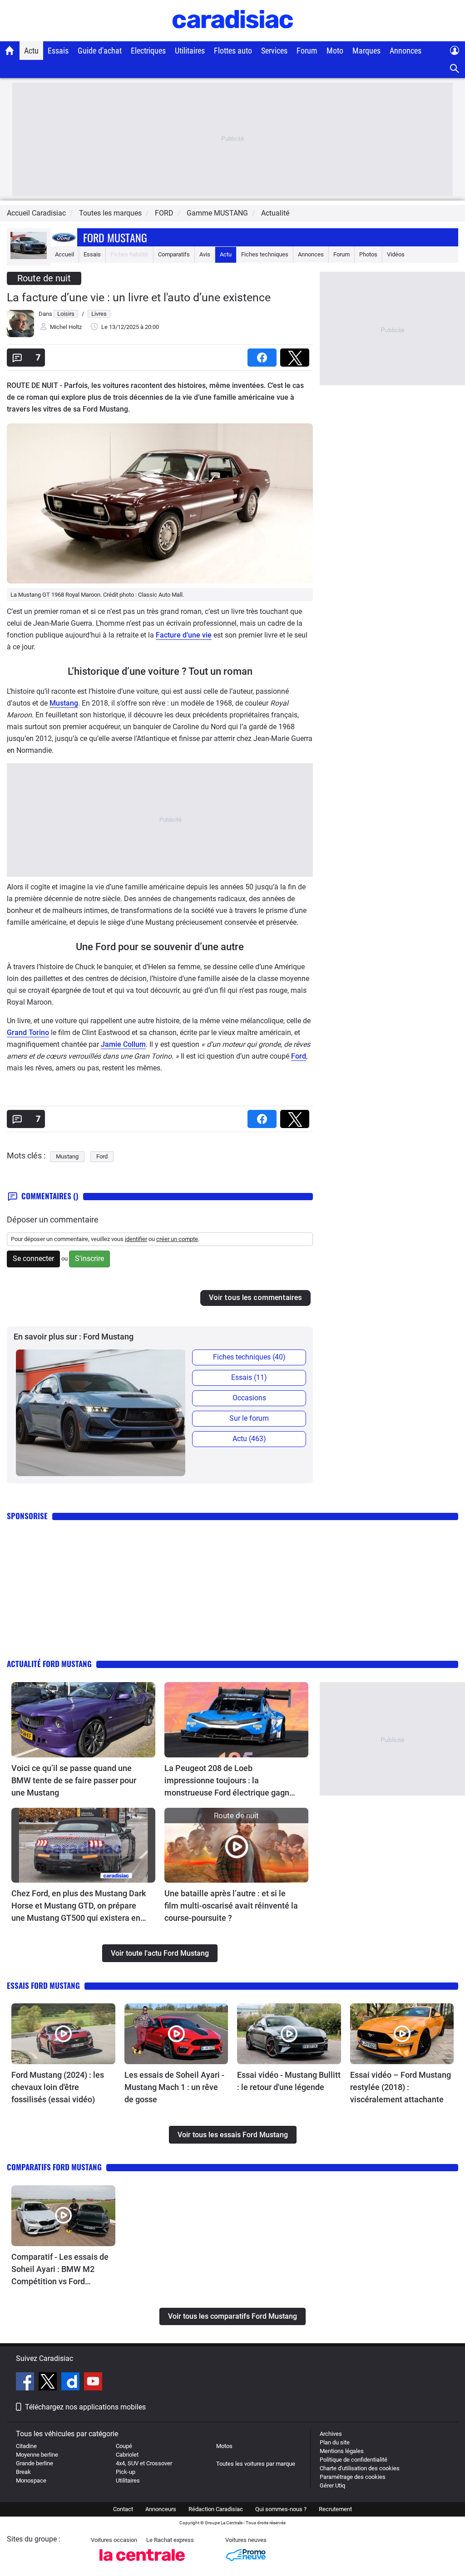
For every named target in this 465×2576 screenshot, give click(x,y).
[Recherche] (455, 69)
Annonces (406, 51)
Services (274, 51)
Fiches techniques (265, 254)
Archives (331, 2434)
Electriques (148, 51)
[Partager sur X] (297, 355)
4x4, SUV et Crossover (144, 2463)
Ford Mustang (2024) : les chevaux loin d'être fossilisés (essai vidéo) (58, 2087)
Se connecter (33, 1259)
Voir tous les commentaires (255, 1298)
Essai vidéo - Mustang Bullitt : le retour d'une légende (289, 2081)
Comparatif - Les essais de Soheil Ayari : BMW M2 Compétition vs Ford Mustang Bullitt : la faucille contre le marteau (60, 2270)
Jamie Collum (123, 1044)
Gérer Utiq (332, 2485)
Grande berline (35, 2463)
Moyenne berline (37, 2455)
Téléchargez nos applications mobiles (85, 2407)
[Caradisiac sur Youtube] (93, 2383)
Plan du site (335, 2442)
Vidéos (396, 254)
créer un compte (177, 1239)
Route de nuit (44, 278)
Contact (123, 2509)
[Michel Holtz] (20, 335)
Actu (31, 51)
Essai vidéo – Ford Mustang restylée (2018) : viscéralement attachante (401, 2087)
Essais (58, 51)
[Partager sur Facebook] (264, 355)
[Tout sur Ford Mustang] (29, 257)
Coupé (124, 2446)
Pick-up (126, 2472)
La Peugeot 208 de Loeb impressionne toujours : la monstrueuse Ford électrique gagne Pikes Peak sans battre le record (229, 1781)
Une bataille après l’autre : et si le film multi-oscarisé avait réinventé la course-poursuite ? (231, 1906)
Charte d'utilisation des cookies (360, 2468)
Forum (307, 51)
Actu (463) (249, 1439)
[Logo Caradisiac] (233, 37)
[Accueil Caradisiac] (10, 50)
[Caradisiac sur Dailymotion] (72, 2383)
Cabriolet (127, 2455)
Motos (224, 2446)
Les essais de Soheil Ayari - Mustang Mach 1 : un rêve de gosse (174, 2087)
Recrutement (335, 2509)
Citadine (26, 2446)
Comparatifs (174, 254)
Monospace (31, 2480)
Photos (368, 254)
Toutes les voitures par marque (256, 2464)
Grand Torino (28, 1033)
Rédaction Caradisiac (216, 2509)
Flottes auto (233, 51)
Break (23, 2472)
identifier (136, 1239)
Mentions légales (342, 2451)
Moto (335, 51)
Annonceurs (161, 2509)
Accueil (64, 254)
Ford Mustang (115, 237)
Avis (205, 254)
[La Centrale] (142, 2564)
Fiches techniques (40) (249, 1357)
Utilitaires (190, 51)
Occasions (249, 1398)
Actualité (275, 213)
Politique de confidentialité (354, 2460)
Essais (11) (249, 1377)
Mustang (64, 703)
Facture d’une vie (184, 635)
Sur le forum (249, 1418)
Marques (366, 51)
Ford (299, 1056)
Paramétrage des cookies (353, 2477)
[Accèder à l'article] (83, 1720)
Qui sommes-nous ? (281, 2509)
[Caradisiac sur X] (49, 2383)
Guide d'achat (100, 51)
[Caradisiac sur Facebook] (26, 2383)
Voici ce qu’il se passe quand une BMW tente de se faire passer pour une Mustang (74, 1780)
